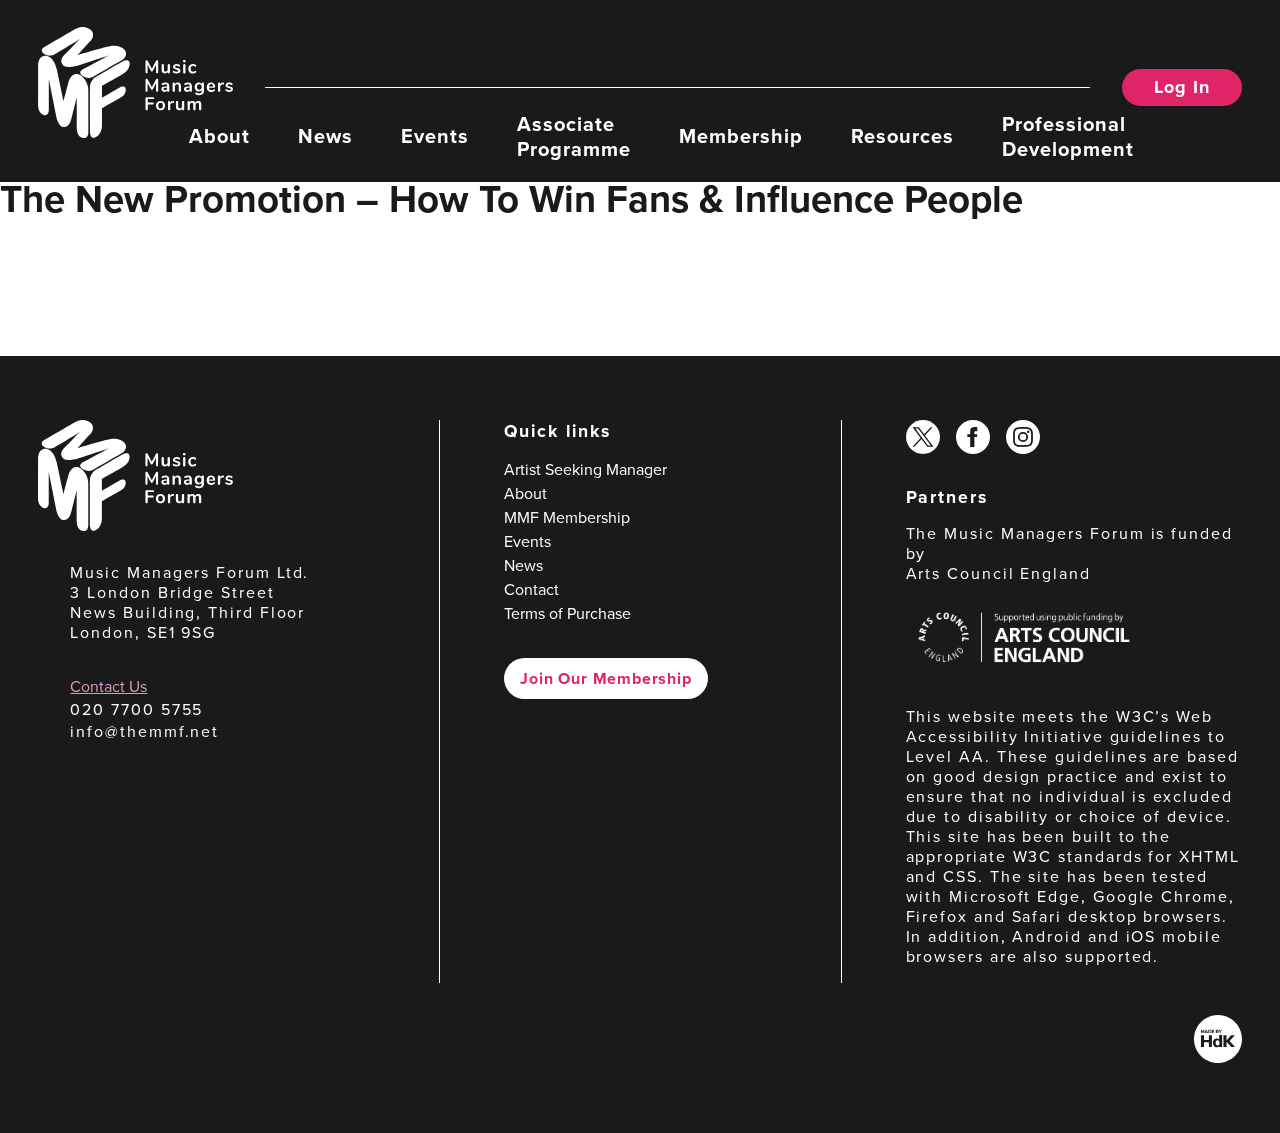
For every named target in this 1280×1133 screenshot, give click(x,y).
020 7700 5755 (136, 709)
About (219, 135)
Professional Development (1068, 135)
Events (435, 135)
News (325, 135)
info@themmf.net (144, 731)
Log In (1181, 87)
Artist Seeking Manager (585, 469)
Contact (531, 589)
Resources (902, 135)
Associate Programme (574, 135)
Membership (741, 135)
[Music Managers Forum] (135, 525)
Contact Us (108, 686)
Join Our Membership (605, 678)
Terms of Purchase (567, 613)
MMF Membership (567, 517)
